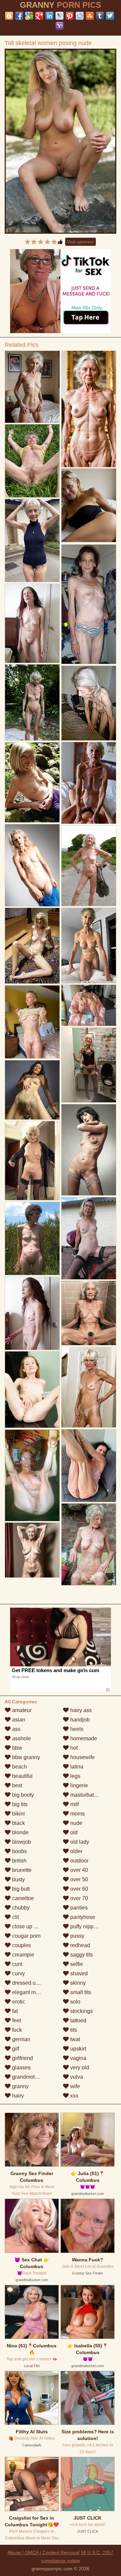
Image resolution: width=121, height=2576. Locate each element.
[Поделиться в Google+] (39, 16)
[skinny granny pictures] (89, 1150)
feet (16, 2020)
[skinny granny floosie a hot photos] (89, 1544)
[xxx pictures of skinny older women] (89, 866)
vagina (78, 2058)
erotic (18, 2002)
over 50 (78, 1879)
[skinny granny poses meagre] (32, 702)
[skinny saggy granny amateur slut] (32, 1550)
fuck (16, 2030)
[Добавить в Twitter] (110, 16)
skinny (77, 1983)
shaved (78, 1973)
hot (73, 1748)
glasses (21, 2067)
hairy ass (80, 1710)
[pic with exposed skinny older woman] (89, 409)
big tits (19, 1804)
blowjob (21, 1842)
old (73, 1832)
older (76, 1851)
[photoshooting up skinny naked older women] (32, 1313)
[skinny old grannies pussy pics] (89, 1065)
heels (76, 1729)
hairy (17, 2096)
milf (74, 1804)
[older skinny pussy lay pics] (32, 865)
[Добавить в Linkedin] (49, 16)
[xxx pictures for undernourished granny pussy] (32, 1238)
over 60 (78, 1889)
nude (76, 1823)
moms (77, 1814)
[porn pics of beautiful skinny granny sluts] (32, 1090)
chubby (20, 1908)
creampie (23, 1955)
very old (79, 2067)
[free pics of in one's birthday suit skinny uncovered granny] (32, 1389)
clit (15, 1917)
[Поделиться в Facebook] (19, 16)
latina (76, 1767)
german (21, 2039)
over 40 (78, 1870)
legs (75, 1776)
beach (19, 1767)
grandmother (27, 2077)
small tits (80, 1992)
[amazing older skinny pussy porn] (32, 946)
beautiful (22, 1776)
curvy (18, 1973)
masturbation (85, 1795)
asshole (21, 1738)
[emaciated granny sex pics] (89, 1387)
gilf (15, 2049)
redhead (79, 1945)
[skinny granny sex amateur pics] (32, 782)
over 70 (78, 1898)
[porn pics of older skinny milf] (32, 1161)
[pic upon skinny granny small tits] (89, 1465)
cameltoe (22, 1898)
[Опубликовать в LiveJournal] (59, 16)
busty (18, 1879)
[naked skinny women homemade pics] (89, 1005)
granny (20, 2086)
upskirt (77, 2049)
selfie (76, 1964)
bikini (18, 1814)
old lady (79, 1842)
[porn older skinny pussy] (89, 783)
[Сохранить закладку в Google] (29, 16)
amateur (21, 1710)
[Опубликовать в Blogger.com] (9, 16)
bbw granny (25, 1757)
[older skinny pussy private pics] (89, 1313)
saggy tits (81, 1955)
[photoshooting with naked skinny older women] (32, 540)
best (16, 1785)
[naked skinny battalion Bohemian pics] (89, 703)
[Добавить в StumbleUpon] (90, 16)
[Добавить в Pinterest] (70, 16)
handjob (79, 1720)
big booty (22, 1795)
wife (74, 2086)
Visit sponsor (80, 242)
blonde (20, 1832)
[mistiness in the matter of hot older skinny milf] (89, 1238)
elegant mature (29, 1992)
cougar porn (26, 1936)
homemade (83, 1738)
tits (73, 2030)
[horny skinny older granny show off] (89, 604)
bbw (16, 1748)
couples (21, 1945)
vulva (76, 2077)
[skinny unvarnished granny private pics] (32, 1475)
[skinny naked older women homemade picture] (32, 1022)
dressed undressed (34, 1983)
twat (74, 2039)
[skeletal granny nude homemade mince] (32, 461)
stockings (81, 2011)
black (18, 1823)
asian (18, 1720)
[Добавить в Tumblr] (100, 16)
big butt (20, 1889)
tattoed (78, 2020)
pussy (77, 1936)
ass (16, 1729)
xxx (74, 2096)
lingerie (78, 1785)
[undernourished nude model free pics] (32, 623)
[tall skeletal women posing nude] (61, 141)
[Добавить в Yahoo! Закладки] (59, 26)
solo (75, 2002)
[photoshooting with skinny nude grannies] (89, 946)
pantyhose (82, 1917)
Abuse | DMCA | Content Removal (43, 2552)
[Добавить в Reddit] (80, 16)
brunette (21, 1870)
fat (14, 2011)
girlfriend (22, 2058)
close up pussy (29, 1926)
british (19, 1861)
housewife (82, 1757)
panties (78, 1908)
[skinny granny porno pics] (32, 387)
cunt (16, 1964)
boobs (19, 1851)
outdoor (79, 1861)
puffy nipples (85, 1926)
